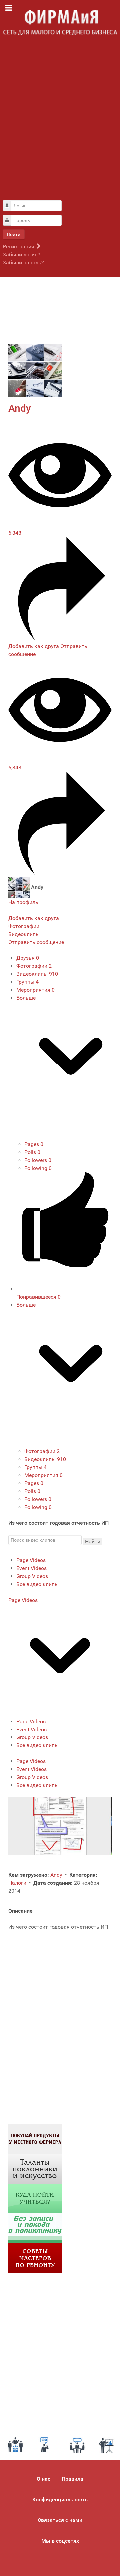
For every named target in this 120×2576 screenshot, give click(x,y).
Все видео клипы (37, 1584)
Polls (32, 1152)
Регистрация (19, 246)
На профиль (23, 902)
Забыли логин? (21, 254)
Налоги (18, 1883)
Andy (20, 408)
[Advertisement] (60, 121)
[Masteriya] (35, 2258)
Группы (27, 982)
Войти (14, 234)
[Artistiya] (35, 2168)
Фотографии (34, 966)
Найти (93, 1542)
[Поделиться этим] (60, 638)
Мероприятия (35, 990)
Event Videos (31, 1568)
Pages (34, 1144)
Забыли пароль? (23, 262)
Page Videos (31, 1560)
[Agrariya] (35, 2138)
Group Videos (32, 1576)
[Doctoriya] (35, 2228)
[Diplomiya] (35, 2198)
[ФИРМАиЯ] (60, 23)
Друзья (28, 958)
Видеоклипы (37, 974)
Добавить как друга (34, 646)
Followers (38, 1160)
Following (38, 1168)
